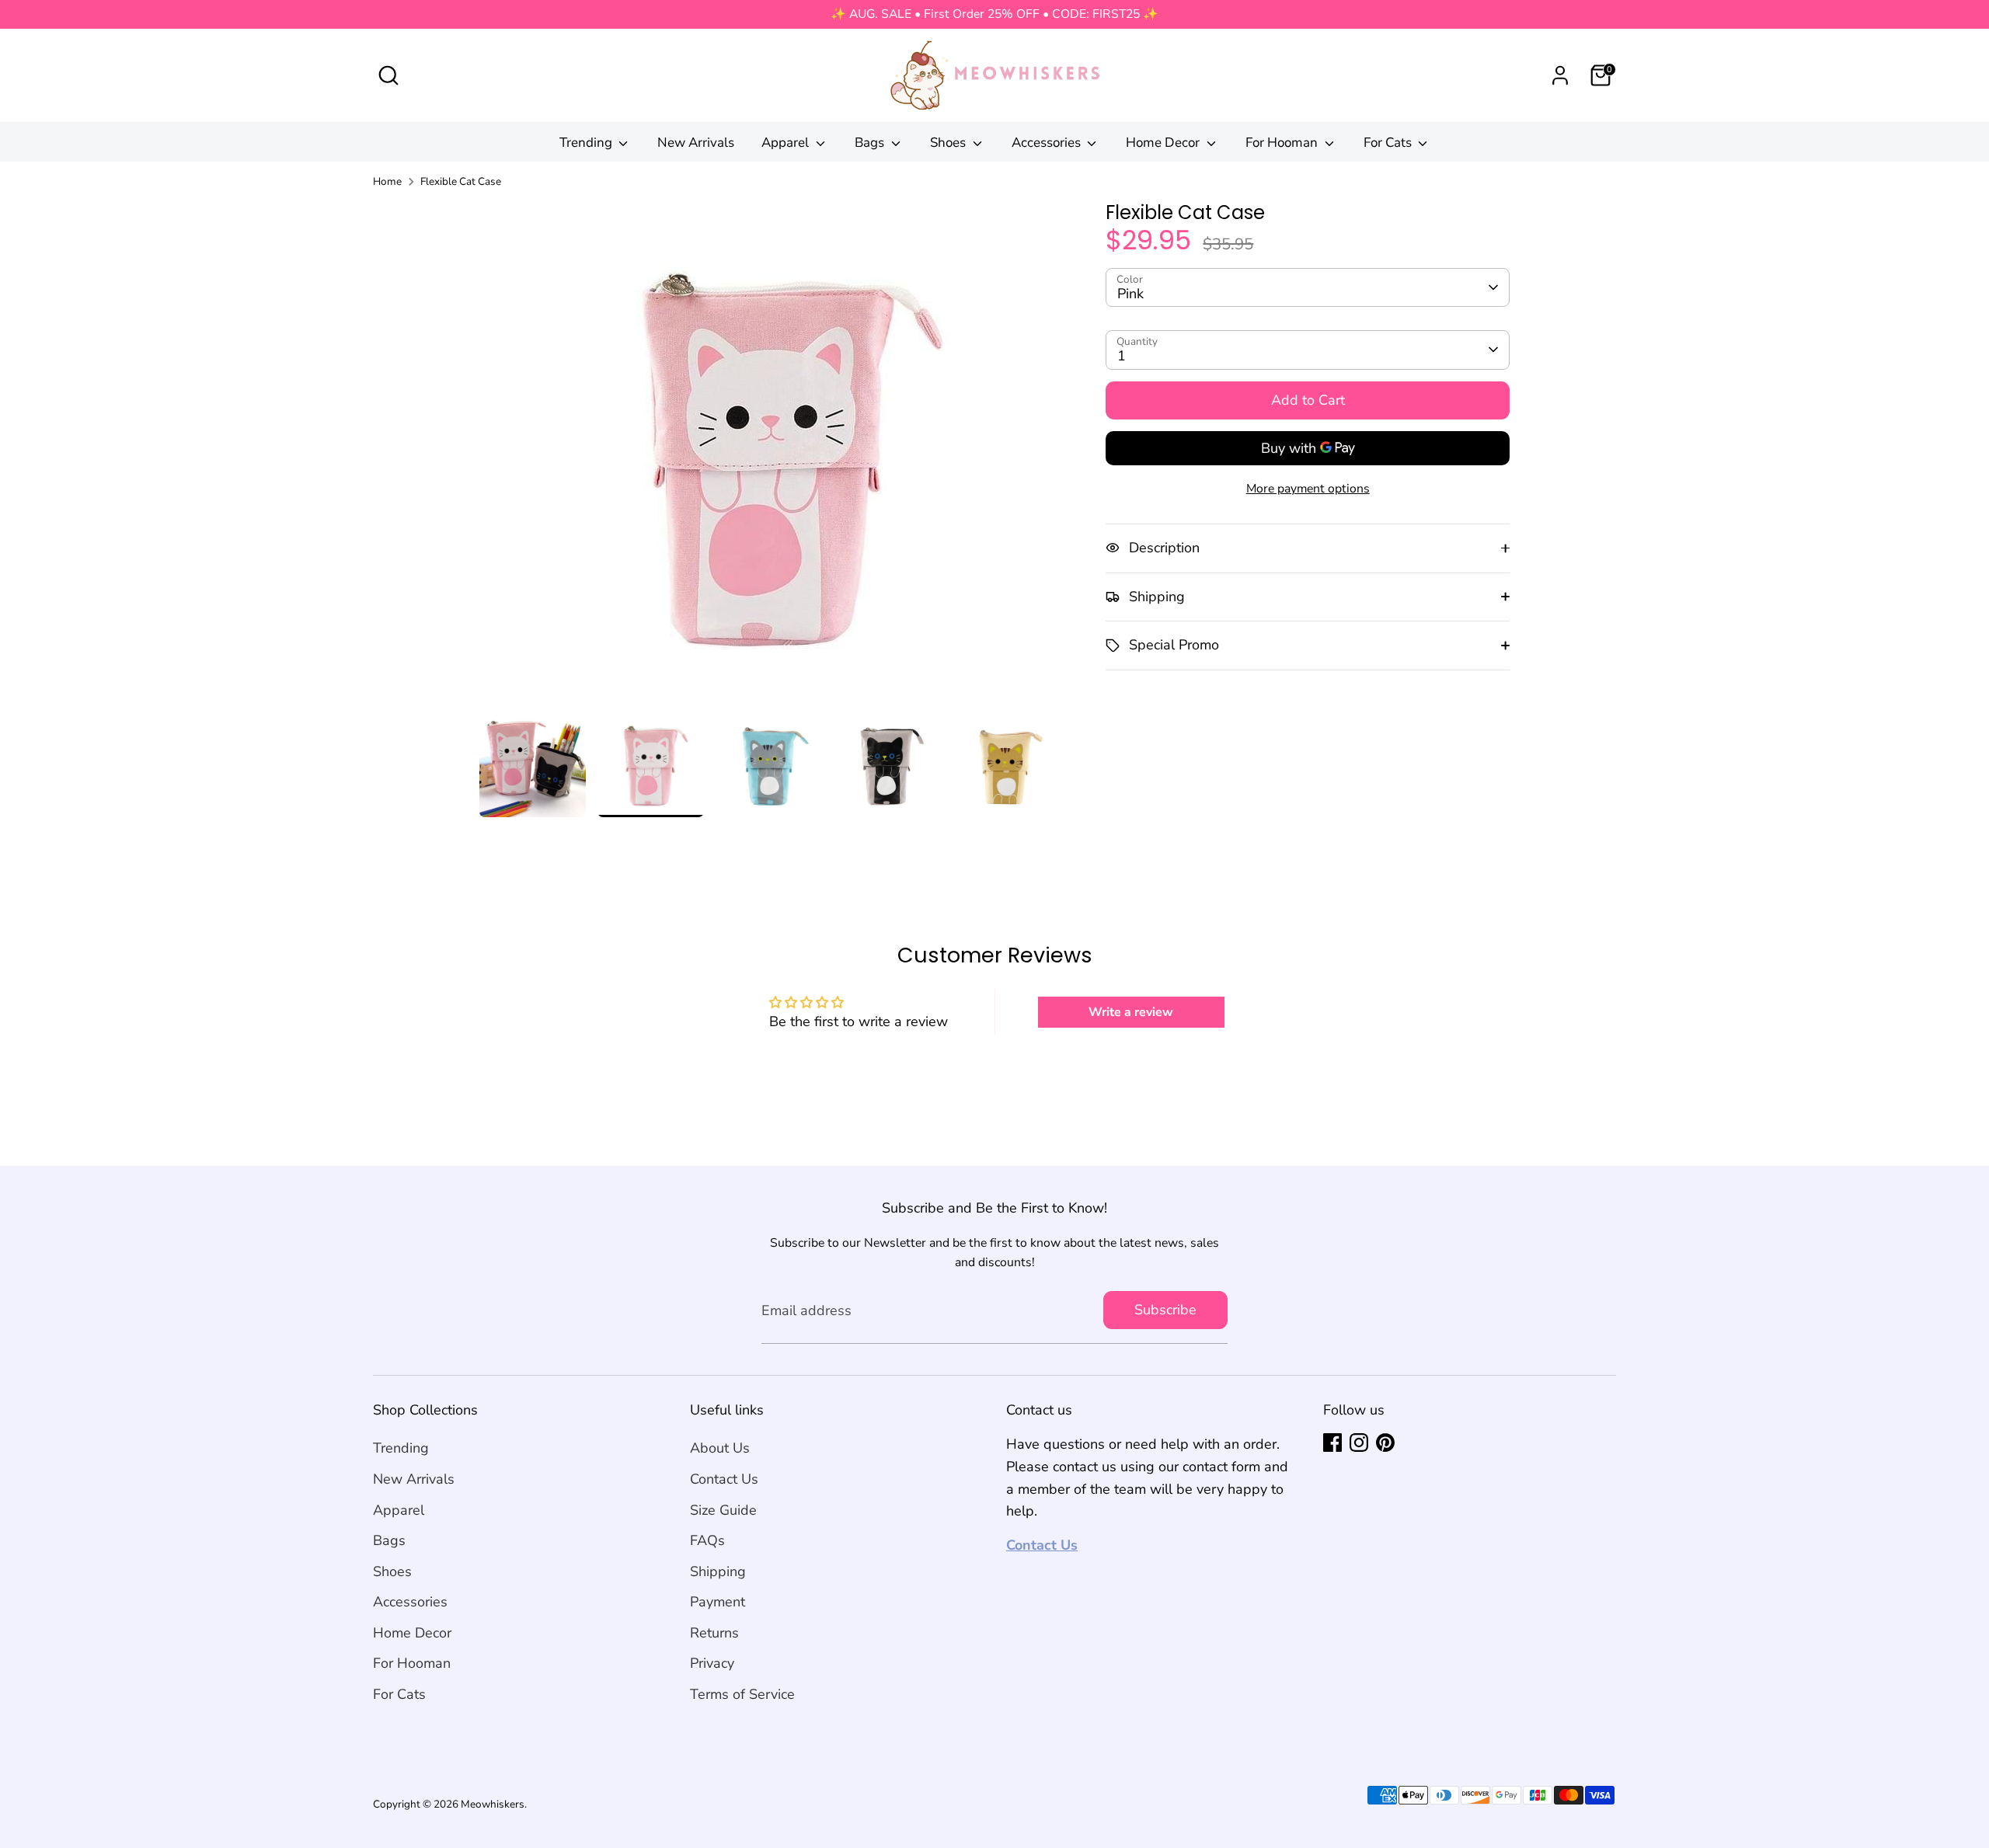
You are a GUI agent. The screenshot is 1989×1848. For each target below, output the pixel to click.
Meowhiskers (493, 1804)
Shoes (949, 143)
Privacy (712, 1663)
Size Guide (723, 1510)
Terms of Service (742, 1694)
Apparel (787, 143)
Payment (718, 1602)
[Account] (1560, 75)
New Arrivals (696, 143)
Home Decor (1164, 143)
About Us (720, 1448)
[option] (770, 456)
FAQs (707, 1540)
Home (387, 181)
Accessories (1048, 143)
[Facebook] (1332, 1443)
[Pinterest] (1385, 1443)
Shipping (718, 1571)
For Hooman (1283, 143)
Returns (714, 1633)
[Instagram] (1359, 1443)
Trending (587, 143)
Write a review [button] (1131, 1012)
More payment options (1308, 489)
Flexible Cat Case (461, 181)
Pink (1130, 294)
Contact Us (724, 1479)
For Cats (1389, 143)
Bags (871, 143)
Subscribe (1165, 1310)
